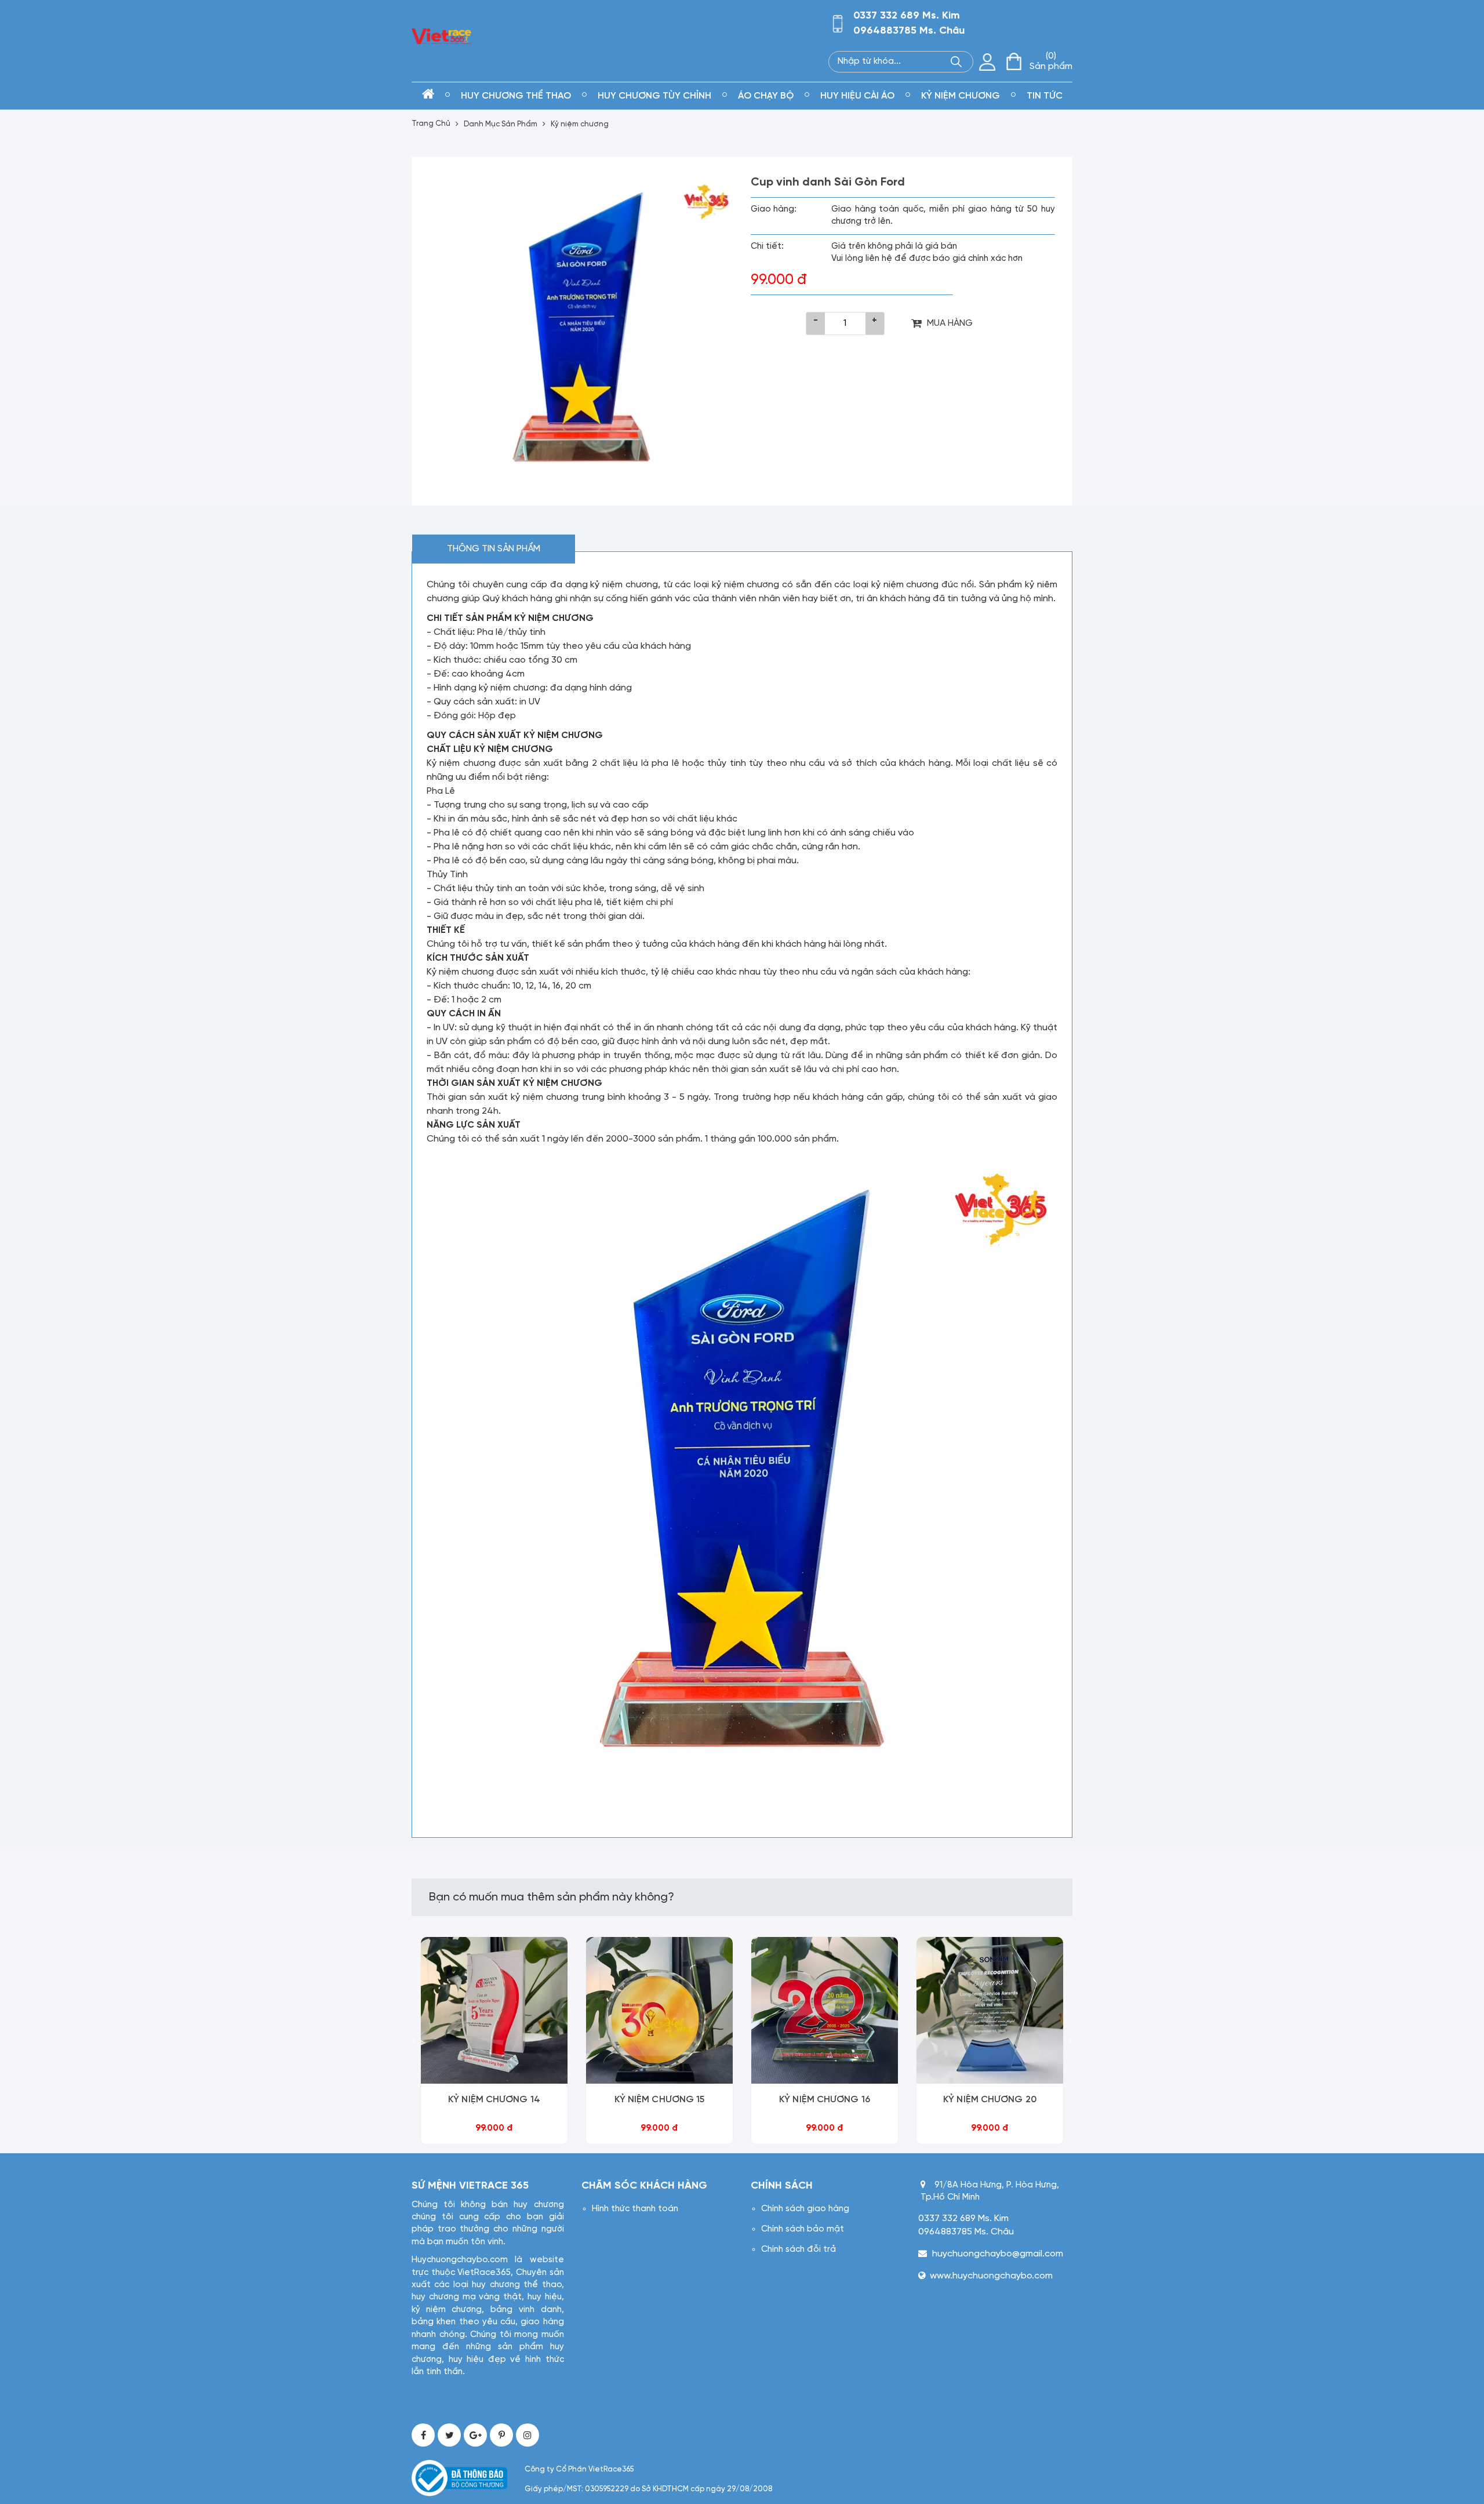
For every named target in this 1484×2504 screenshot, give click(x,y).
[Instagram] (528, 2435)
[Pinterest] (501, 2435)
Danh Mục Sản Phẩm (501, 124)
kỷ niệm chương (961, 96)
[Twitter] (449, 2435)
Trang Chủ (431, 124)
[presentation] (414, 2042)
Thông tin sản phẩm (494, 549)
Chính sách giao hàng (805, 2209)
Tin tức (1045, 96)
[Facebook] (423, 2435)
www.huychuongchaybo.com (991, 2276)
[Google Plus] (475, 2435)
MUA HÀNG (950, 323)
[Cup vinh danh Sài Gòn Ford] (581, 326)
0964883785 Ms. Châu (909, 31)
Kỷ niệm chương (580, 124)
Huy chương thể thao (516, 96)
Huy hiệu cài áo (857, 96)
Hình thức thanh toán (635, 2209)
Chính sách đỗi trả (799, 2249)
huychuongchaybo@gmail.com (998, 2254)
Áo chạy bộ (766, 96)
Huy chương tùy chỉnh (654, 96)
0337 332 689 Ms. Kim (907, 16)
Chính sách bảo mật (803, 2229)
